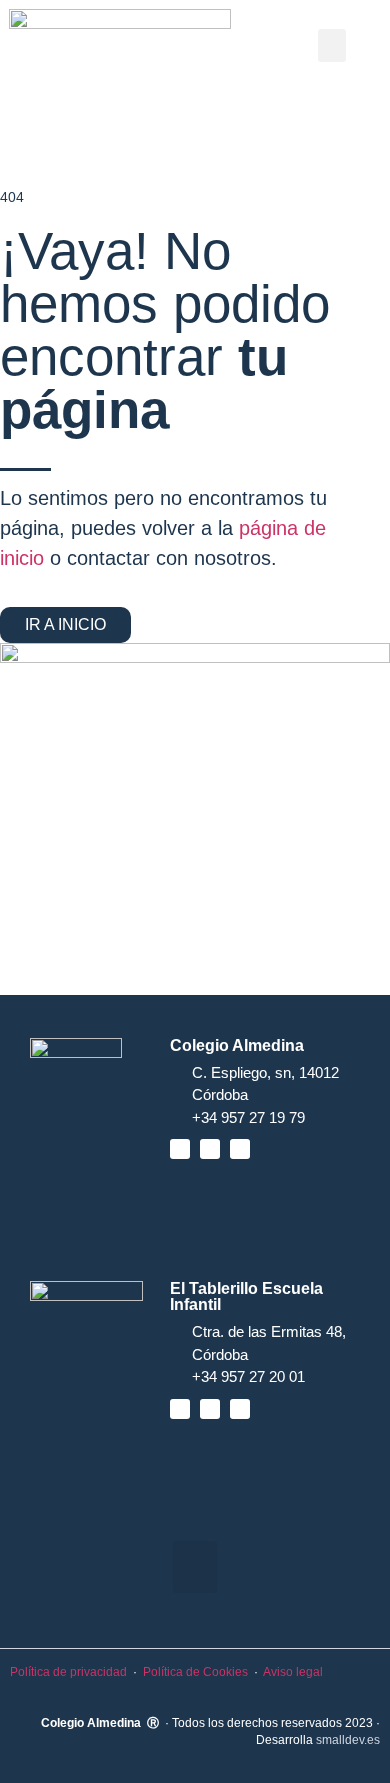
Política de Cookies (195, 1672)
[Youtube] (210, 1149)
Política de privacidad (68, 1672)
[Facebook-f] (180, 1149)
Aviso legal (293, 1672)
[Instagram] (240, 1149)
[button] (332, 45)
